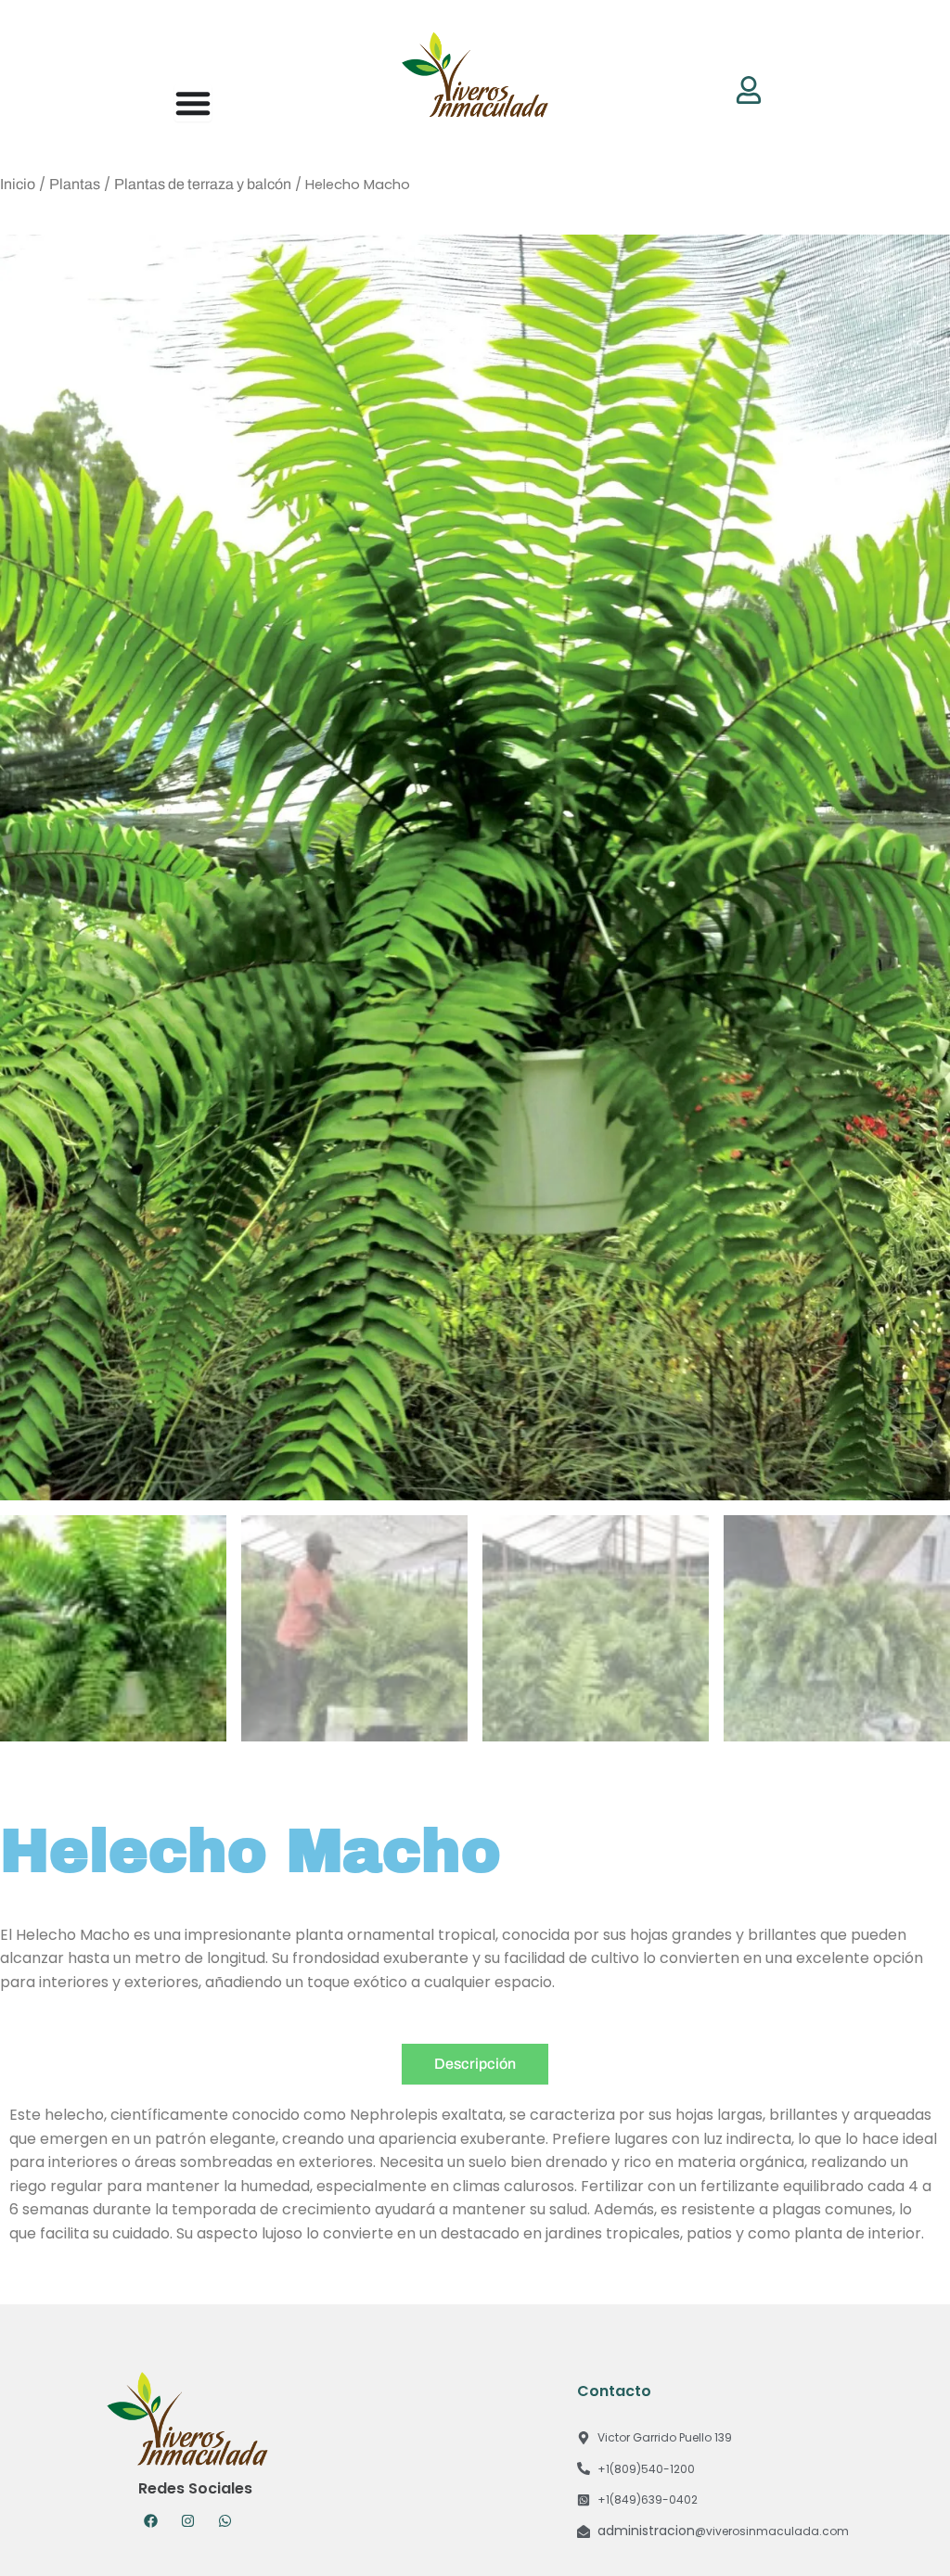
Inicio (18, 184)
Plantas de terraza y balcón (203, 184)
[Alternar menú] (193, 103)
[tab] (475, 2064)
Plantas (75, 184)
